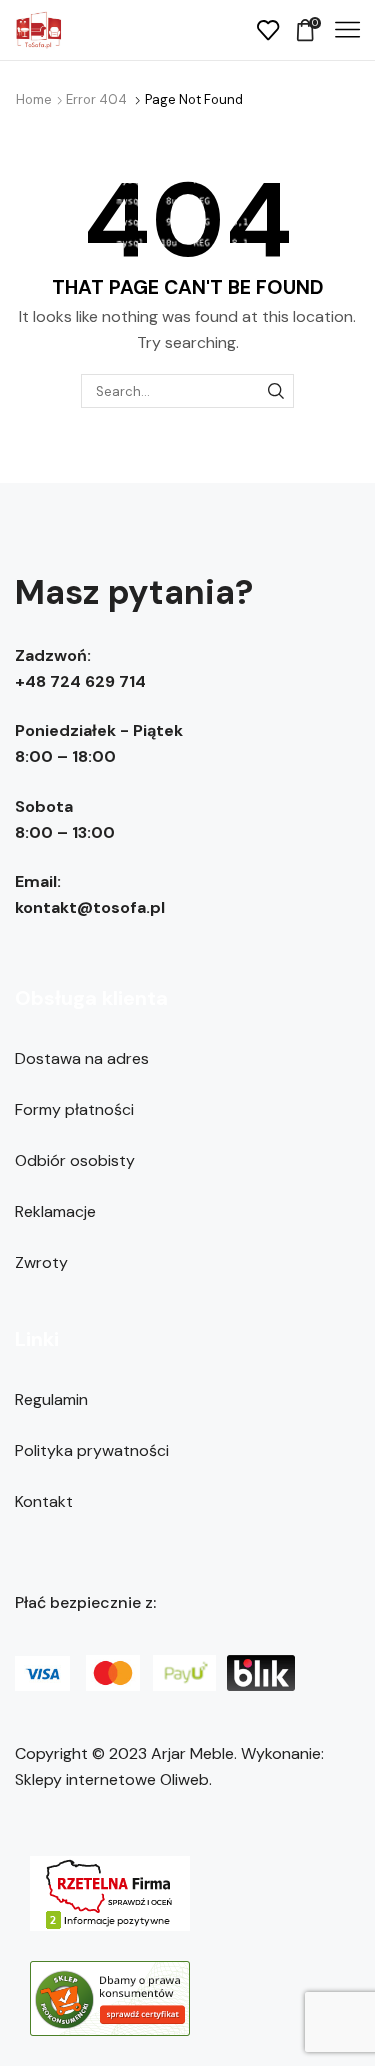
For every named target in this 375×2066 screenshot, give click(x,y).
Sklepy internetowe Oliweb (112, 1779)
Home (34, 99)
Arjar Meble (192, 1753)
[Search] (276, 391)
